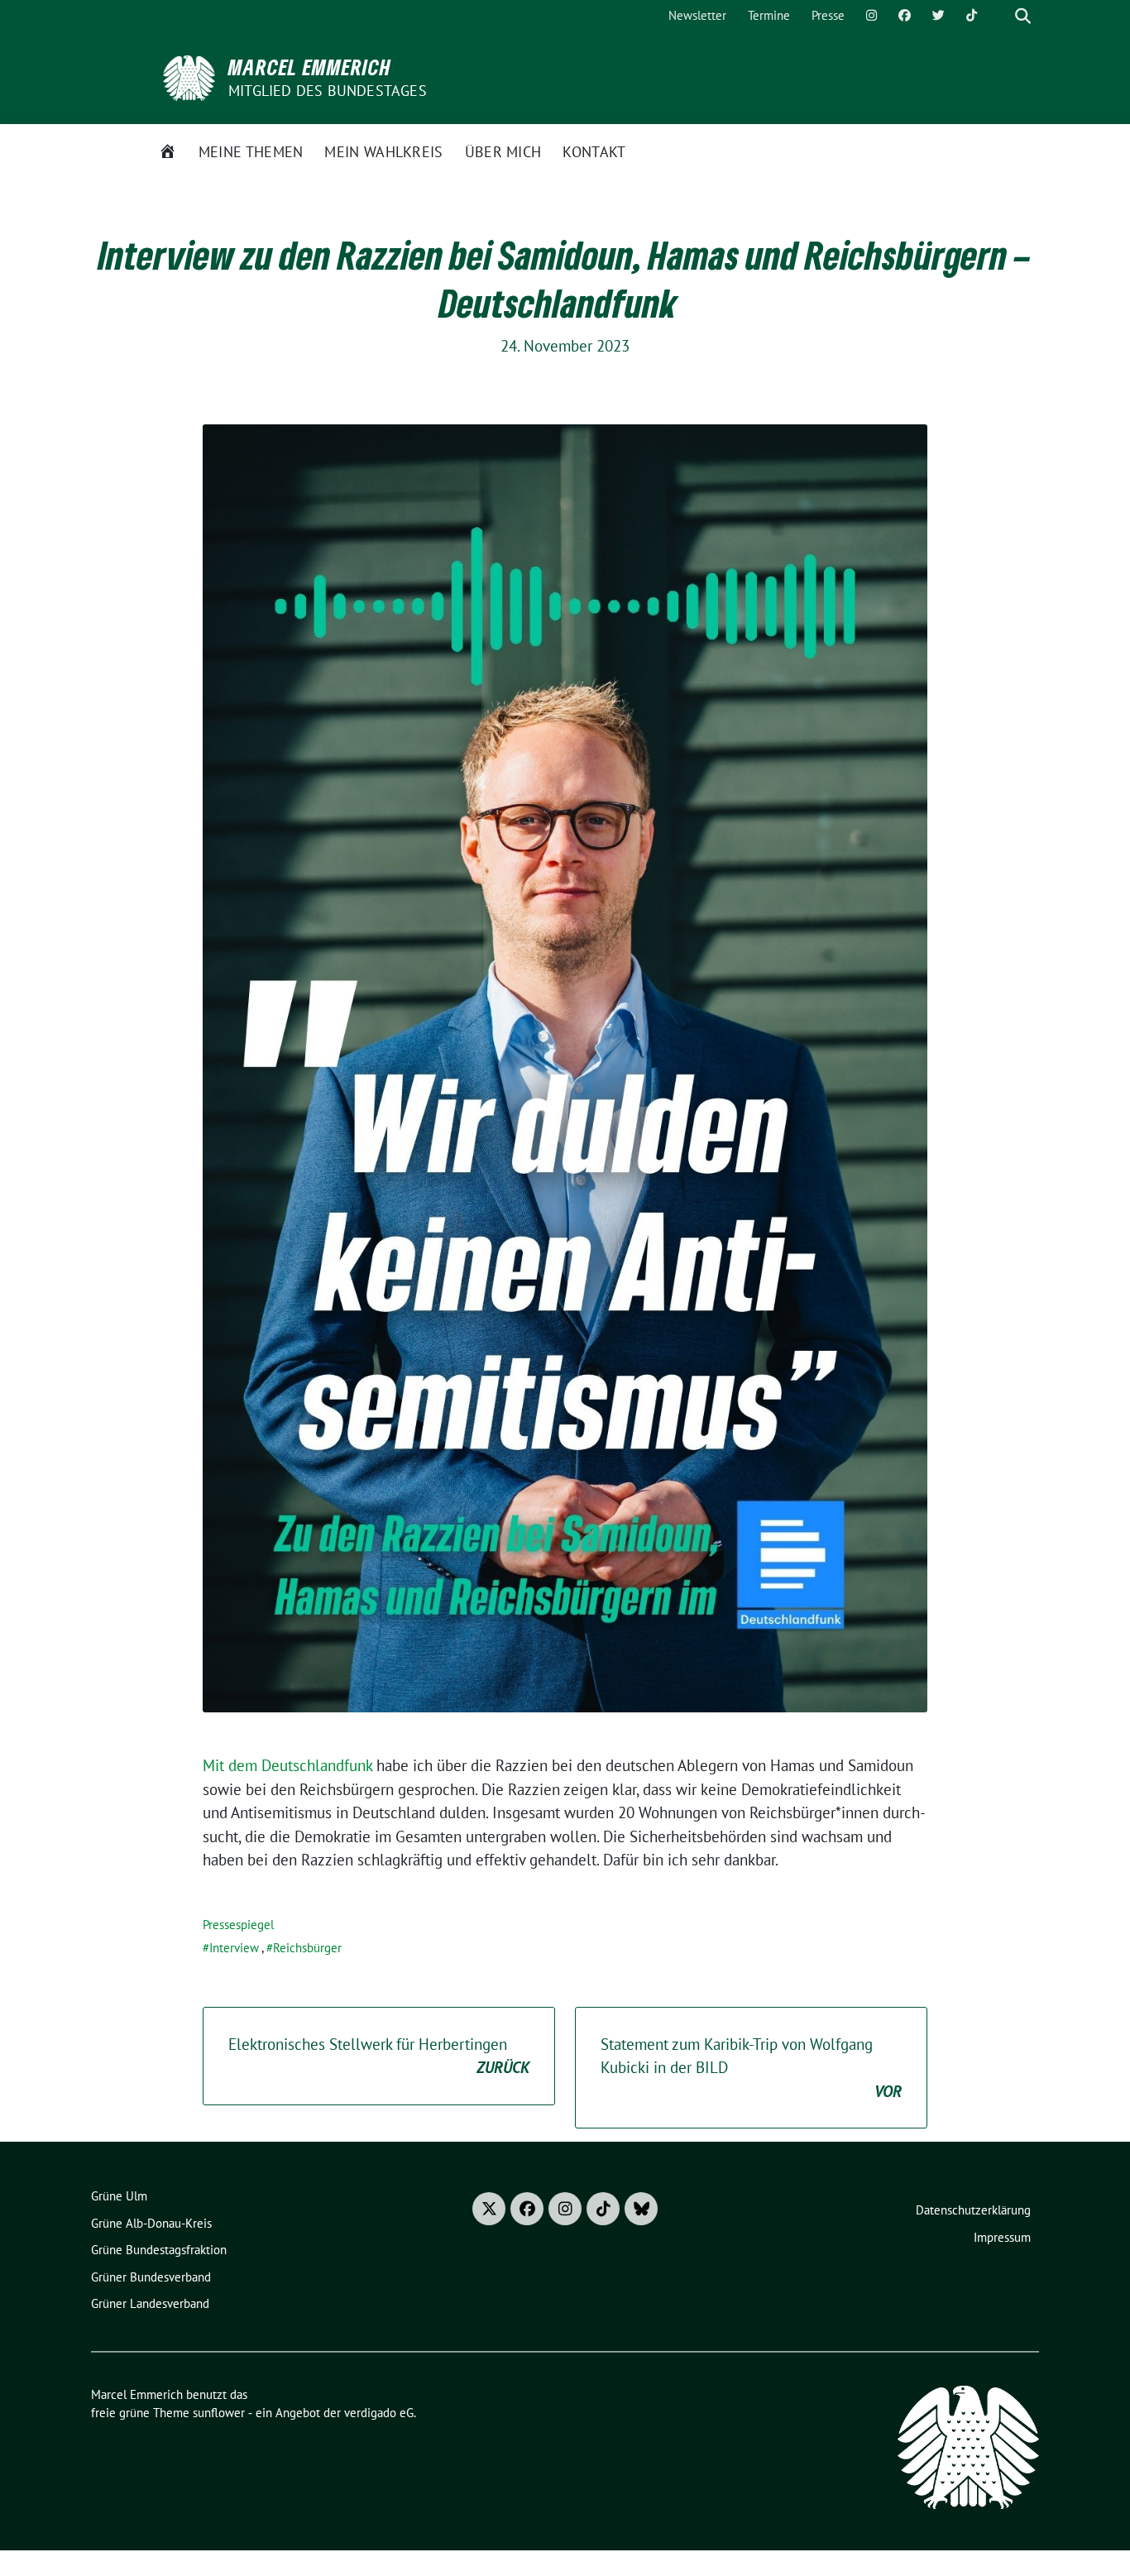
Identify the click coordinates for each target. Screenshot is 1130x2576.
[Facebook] (905, 16)
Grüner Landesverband (150, 2303)
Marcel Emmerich (310, 67)
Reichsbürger (307, 1948)
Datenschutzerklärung (973, 2210)
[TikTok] (972, 16)
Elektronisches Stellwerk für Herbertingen (379, 2056)
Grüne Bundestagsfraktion (159, 2250)
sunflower (219, 2413)
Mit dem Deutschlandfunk (287, 1765)
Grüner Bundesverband (151, 2277)
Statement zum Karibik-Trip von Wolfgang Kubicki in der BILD (751, 2068)
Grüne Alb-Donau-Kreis (151, 2223)
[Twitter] (938, 16)
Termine (769, 15)
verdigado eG (379, 2413)
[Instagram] (871, 16)
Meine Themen (251, 152)
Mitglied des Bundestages (328, 91)
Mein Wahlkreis (383, 152)
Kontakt (594, 152)
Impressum (1002, 2237)
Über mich (503, 152)
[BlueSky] (641, 2209)
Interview (234, 1948)
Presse (828, 15)
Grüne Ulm (119, 2196)
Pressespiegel (238, 1925)
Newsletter (697, 15)
